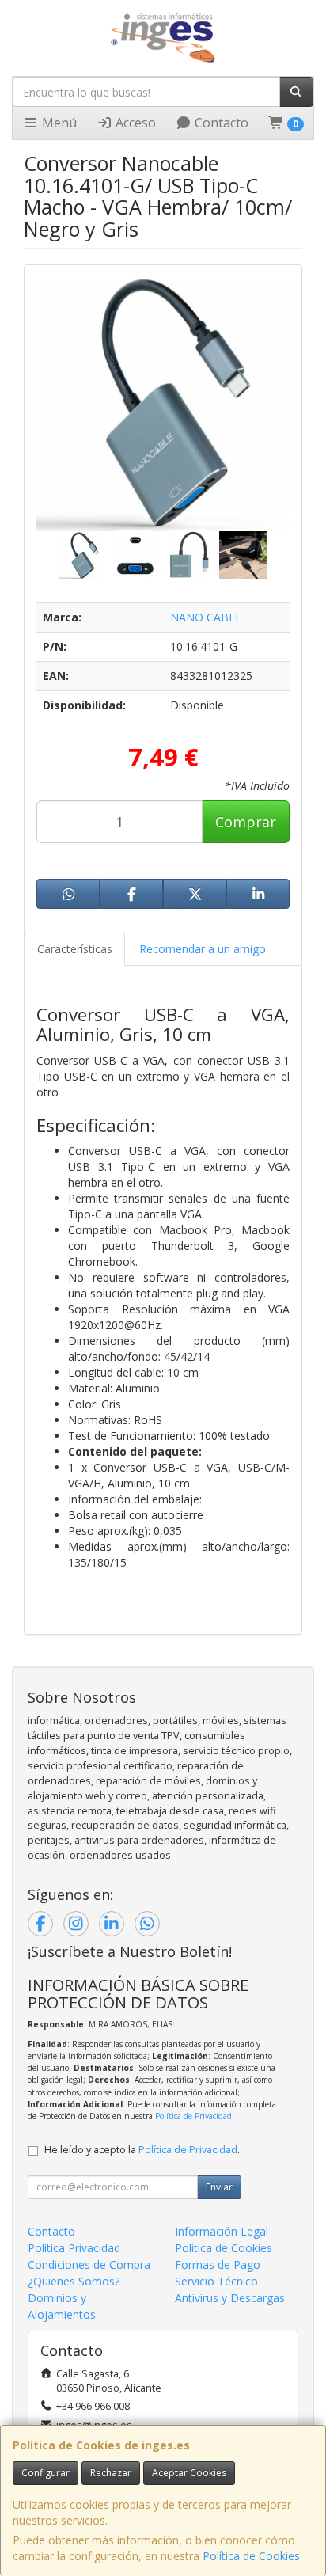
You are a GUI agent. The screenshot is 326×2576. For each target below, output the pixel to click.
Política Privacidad (74, 2248)
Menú (58, 123)
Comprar (246, 822)
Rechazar (111, 2473)
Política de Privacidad (193, 2116)
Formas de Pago (218, 2264)
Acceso (134, 123)
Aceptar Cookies (189, 2473)
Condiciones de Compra (89, 2264)
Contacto (220, 123)
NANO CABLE (206, 617)
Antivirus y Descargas (230, 2298)
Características (75, 949)
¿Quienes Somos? (74, 2281)
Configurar (45, 2473)
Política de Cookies (251, 2556)
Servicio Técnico (216, 2281)
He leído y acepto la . (142, 2150)
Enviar (219, 2187)
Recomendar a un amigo (203, 949)
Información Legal (222, 2231)
